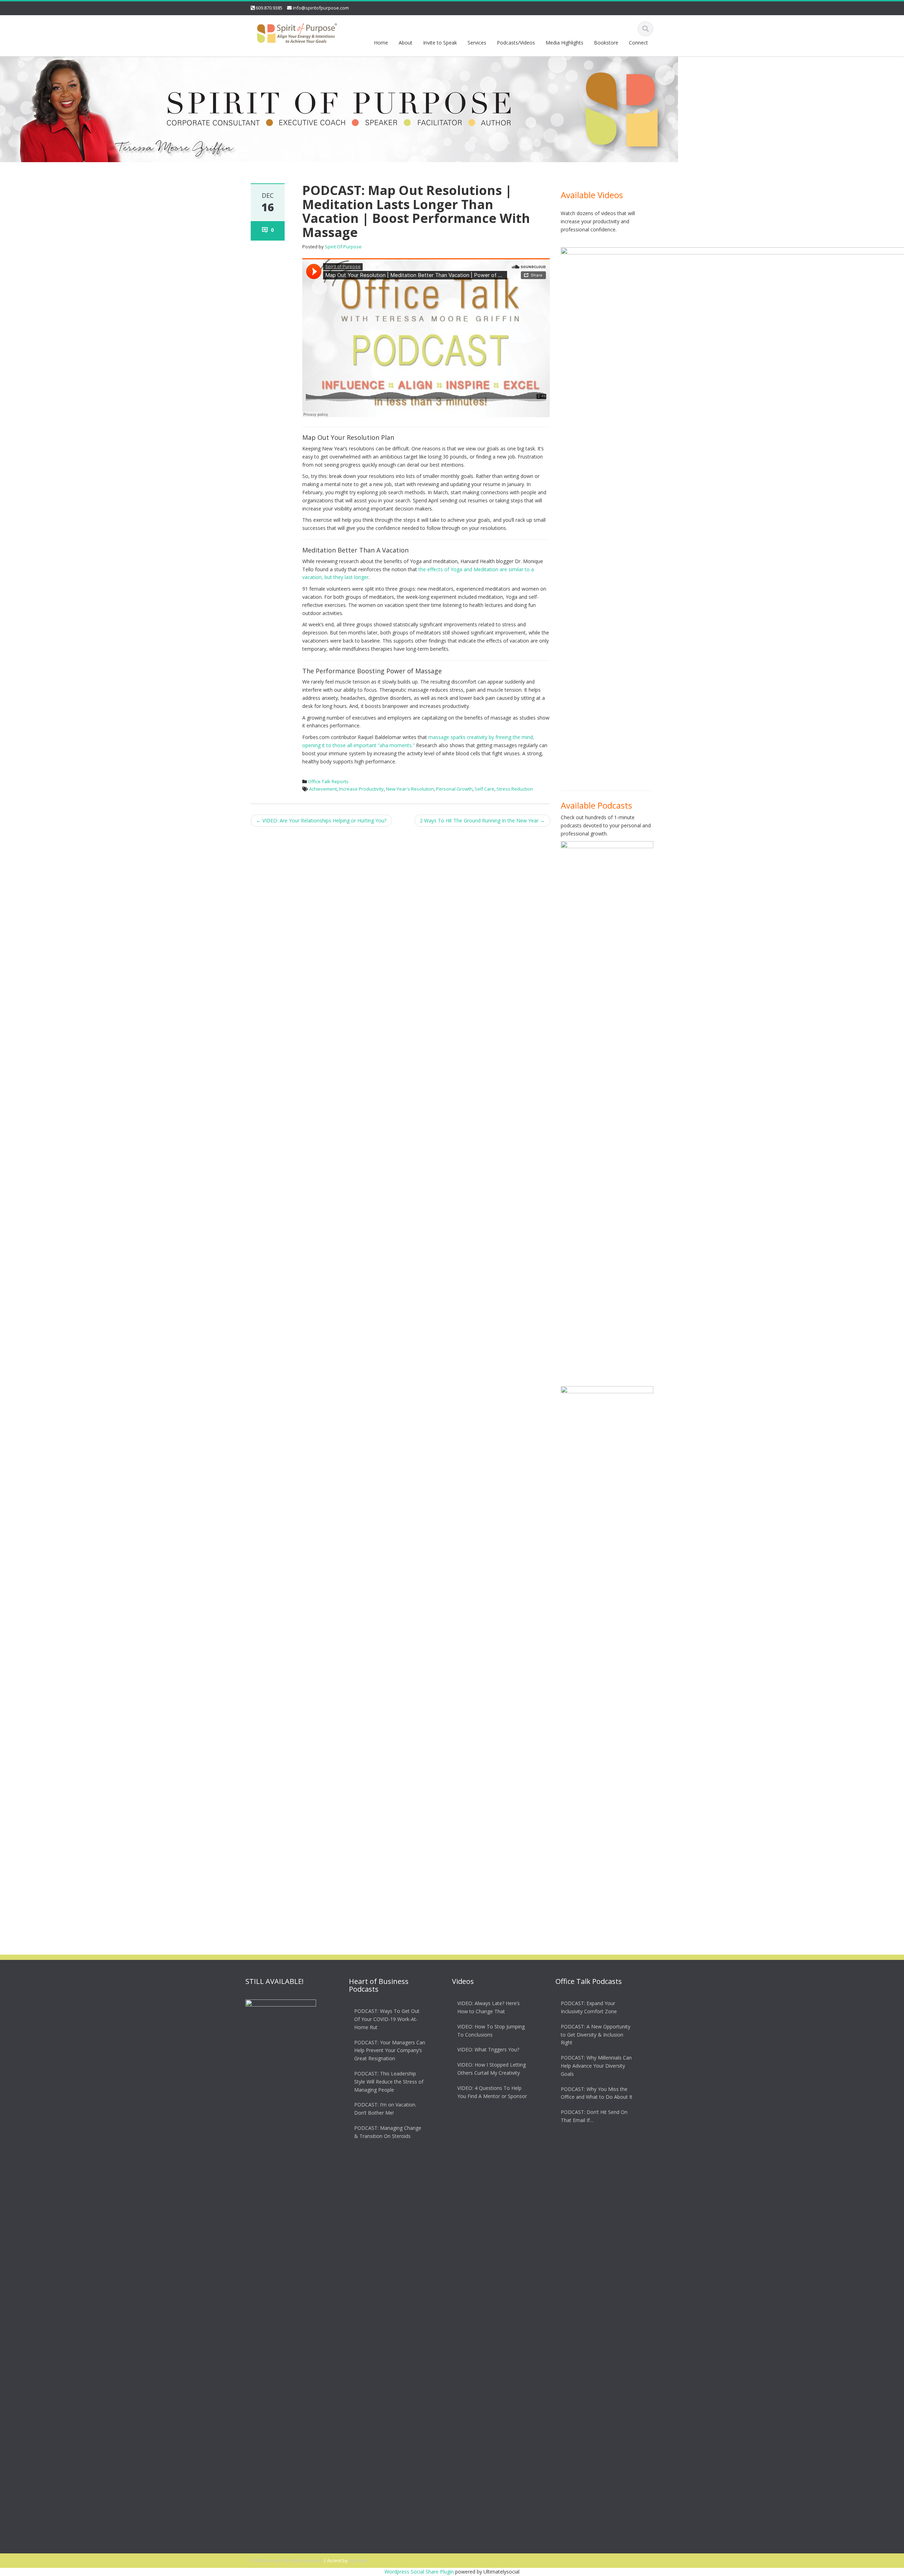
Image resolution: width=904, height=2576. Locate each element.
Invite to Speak (440, 43)
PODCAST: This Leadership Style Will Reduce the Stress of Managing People (389, 2082)
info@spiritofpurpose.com (321, 8)
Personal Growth (454, 789)
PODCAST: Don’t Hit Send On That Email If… (594, 2116)
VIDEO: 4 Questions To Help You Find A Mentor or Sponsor (492, 2092)
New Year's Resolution (410, 789)
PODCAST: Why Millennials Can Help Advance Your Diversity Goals (596, 2066)
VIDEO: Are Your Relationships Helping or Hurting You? (321, 820)
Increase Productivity (361, 789)
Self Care (484, 789)
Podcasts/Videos (516, 43)
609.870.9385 (269, 8)
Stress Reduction (515, 789)
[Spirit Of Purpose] (297, 32)
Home (381, 43)
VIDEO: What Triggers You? (488, 2049)
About (406, 43)
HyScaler (358, 2560)
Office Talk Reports (328, 781)
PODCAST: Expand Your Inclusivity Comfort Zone (589, 2007)
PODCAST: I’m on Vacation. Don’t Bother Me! (385, 2109)
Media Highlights (564, 43)
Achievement (323, 789)
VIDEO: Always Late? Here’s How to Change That (489, 2007)
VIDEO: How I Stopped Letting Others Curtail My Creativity (492, 2069)
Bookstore (606, 43)
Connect (638, 43)
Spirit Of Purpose (343, 247)
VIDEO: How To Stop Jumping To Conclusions (491, 2031)
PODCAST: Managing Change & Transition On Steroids (388, 2132)
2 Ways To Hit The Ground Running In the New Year (482, 820)
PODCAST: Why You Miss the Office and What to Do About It (597, 2093)
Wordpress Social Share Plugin (420, 2572)
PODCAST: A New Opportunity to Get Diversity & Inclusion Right (596, 2035)
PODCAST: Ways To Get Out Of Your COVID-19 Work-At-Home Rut (387, 2019)
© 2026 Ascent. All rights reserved (287, 2560)
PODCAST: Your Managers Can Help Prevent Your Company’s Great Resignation (390, 2051)
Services (477, 43)
